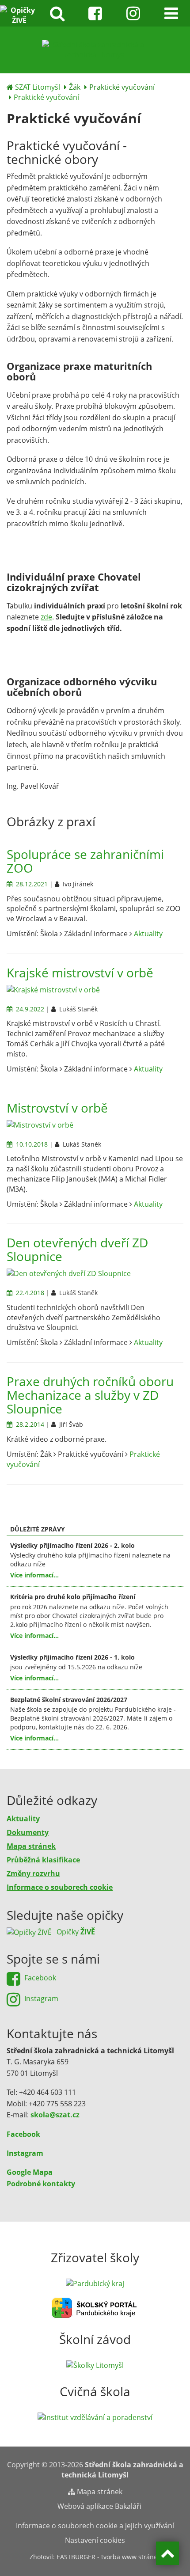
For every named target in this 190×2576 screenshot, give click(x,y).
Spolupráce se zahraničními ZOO (85, 861)
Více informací (32, 1575)
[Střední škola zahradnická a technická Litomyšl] (95, 49)
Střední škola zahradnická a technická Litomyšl (122, 2470)
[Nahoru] (167, 2553)
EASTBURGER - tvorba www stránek (108, 2557)
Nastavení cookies (95, 2540)
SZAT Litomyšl (38, 87)
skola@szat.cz (55, 2115)
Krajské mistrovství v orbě (80, 973)
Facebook (23, 2134)
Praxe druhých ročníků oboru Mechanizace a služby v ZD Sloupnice (90, 1395)
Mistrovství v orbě (57, 1108)
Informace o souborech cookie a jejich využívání (95, 2526)
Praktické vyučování (46, 97)
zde (46, 617)
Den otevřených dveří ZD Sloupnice (77, 1249)
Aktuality (148, 934)
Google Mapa (30, 2172)
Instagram (25, 2153)
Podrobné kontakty (41, 2184)
